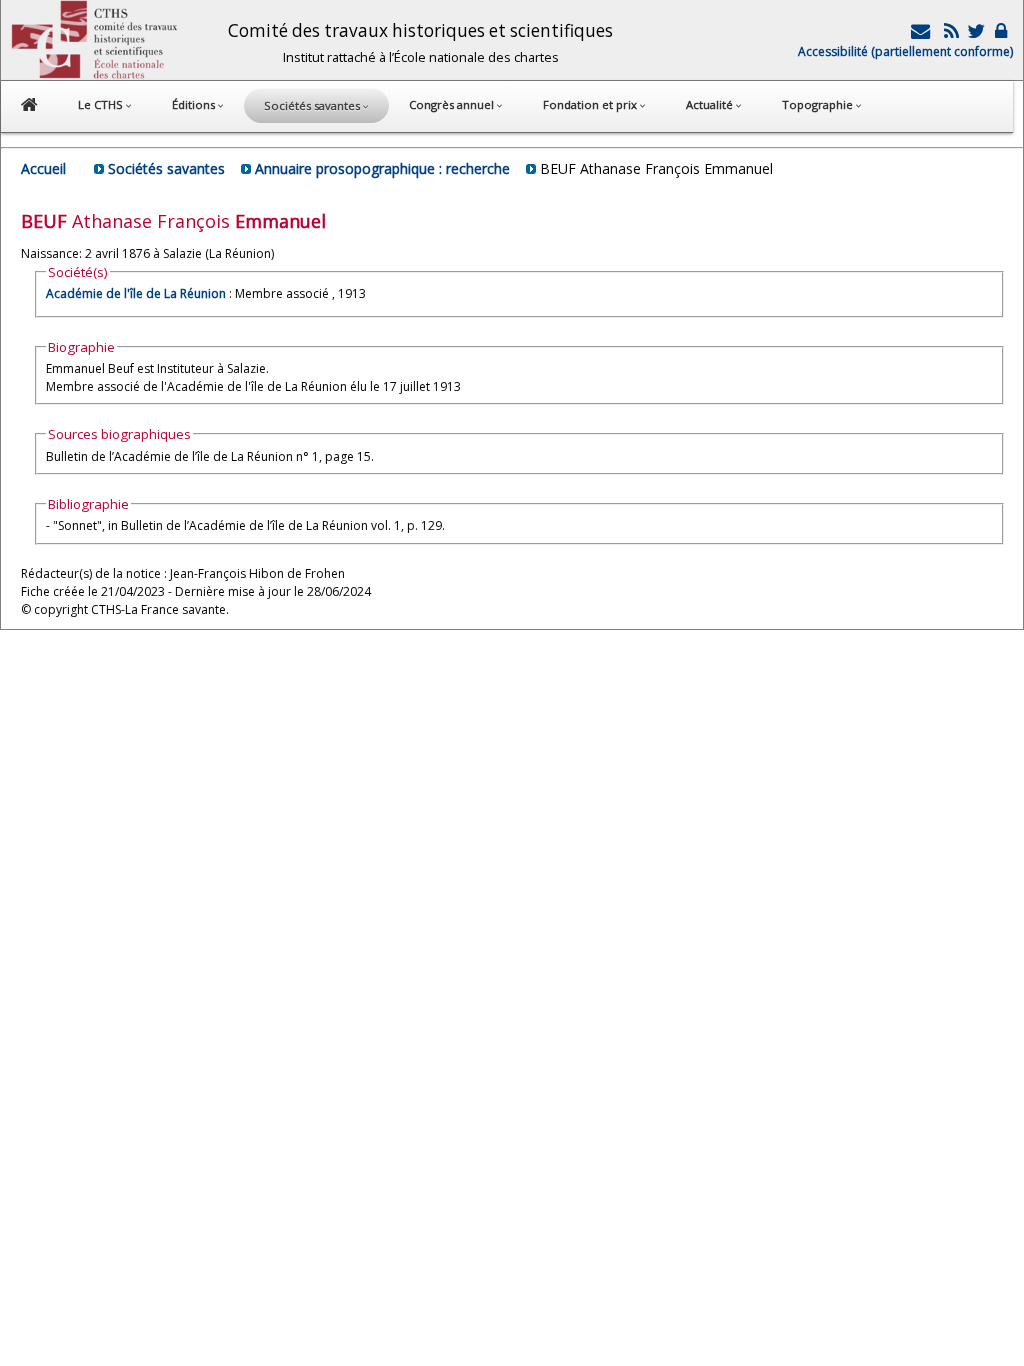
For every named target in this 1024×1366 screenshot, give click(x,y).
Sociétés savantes (166, 168)
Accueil (43, 168)
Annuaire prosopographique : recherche (382, 168)
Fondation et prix (591, 104)
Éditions (195, 104)
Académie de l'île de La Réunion (136, 293)
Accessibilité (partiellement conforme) (905, 51)
